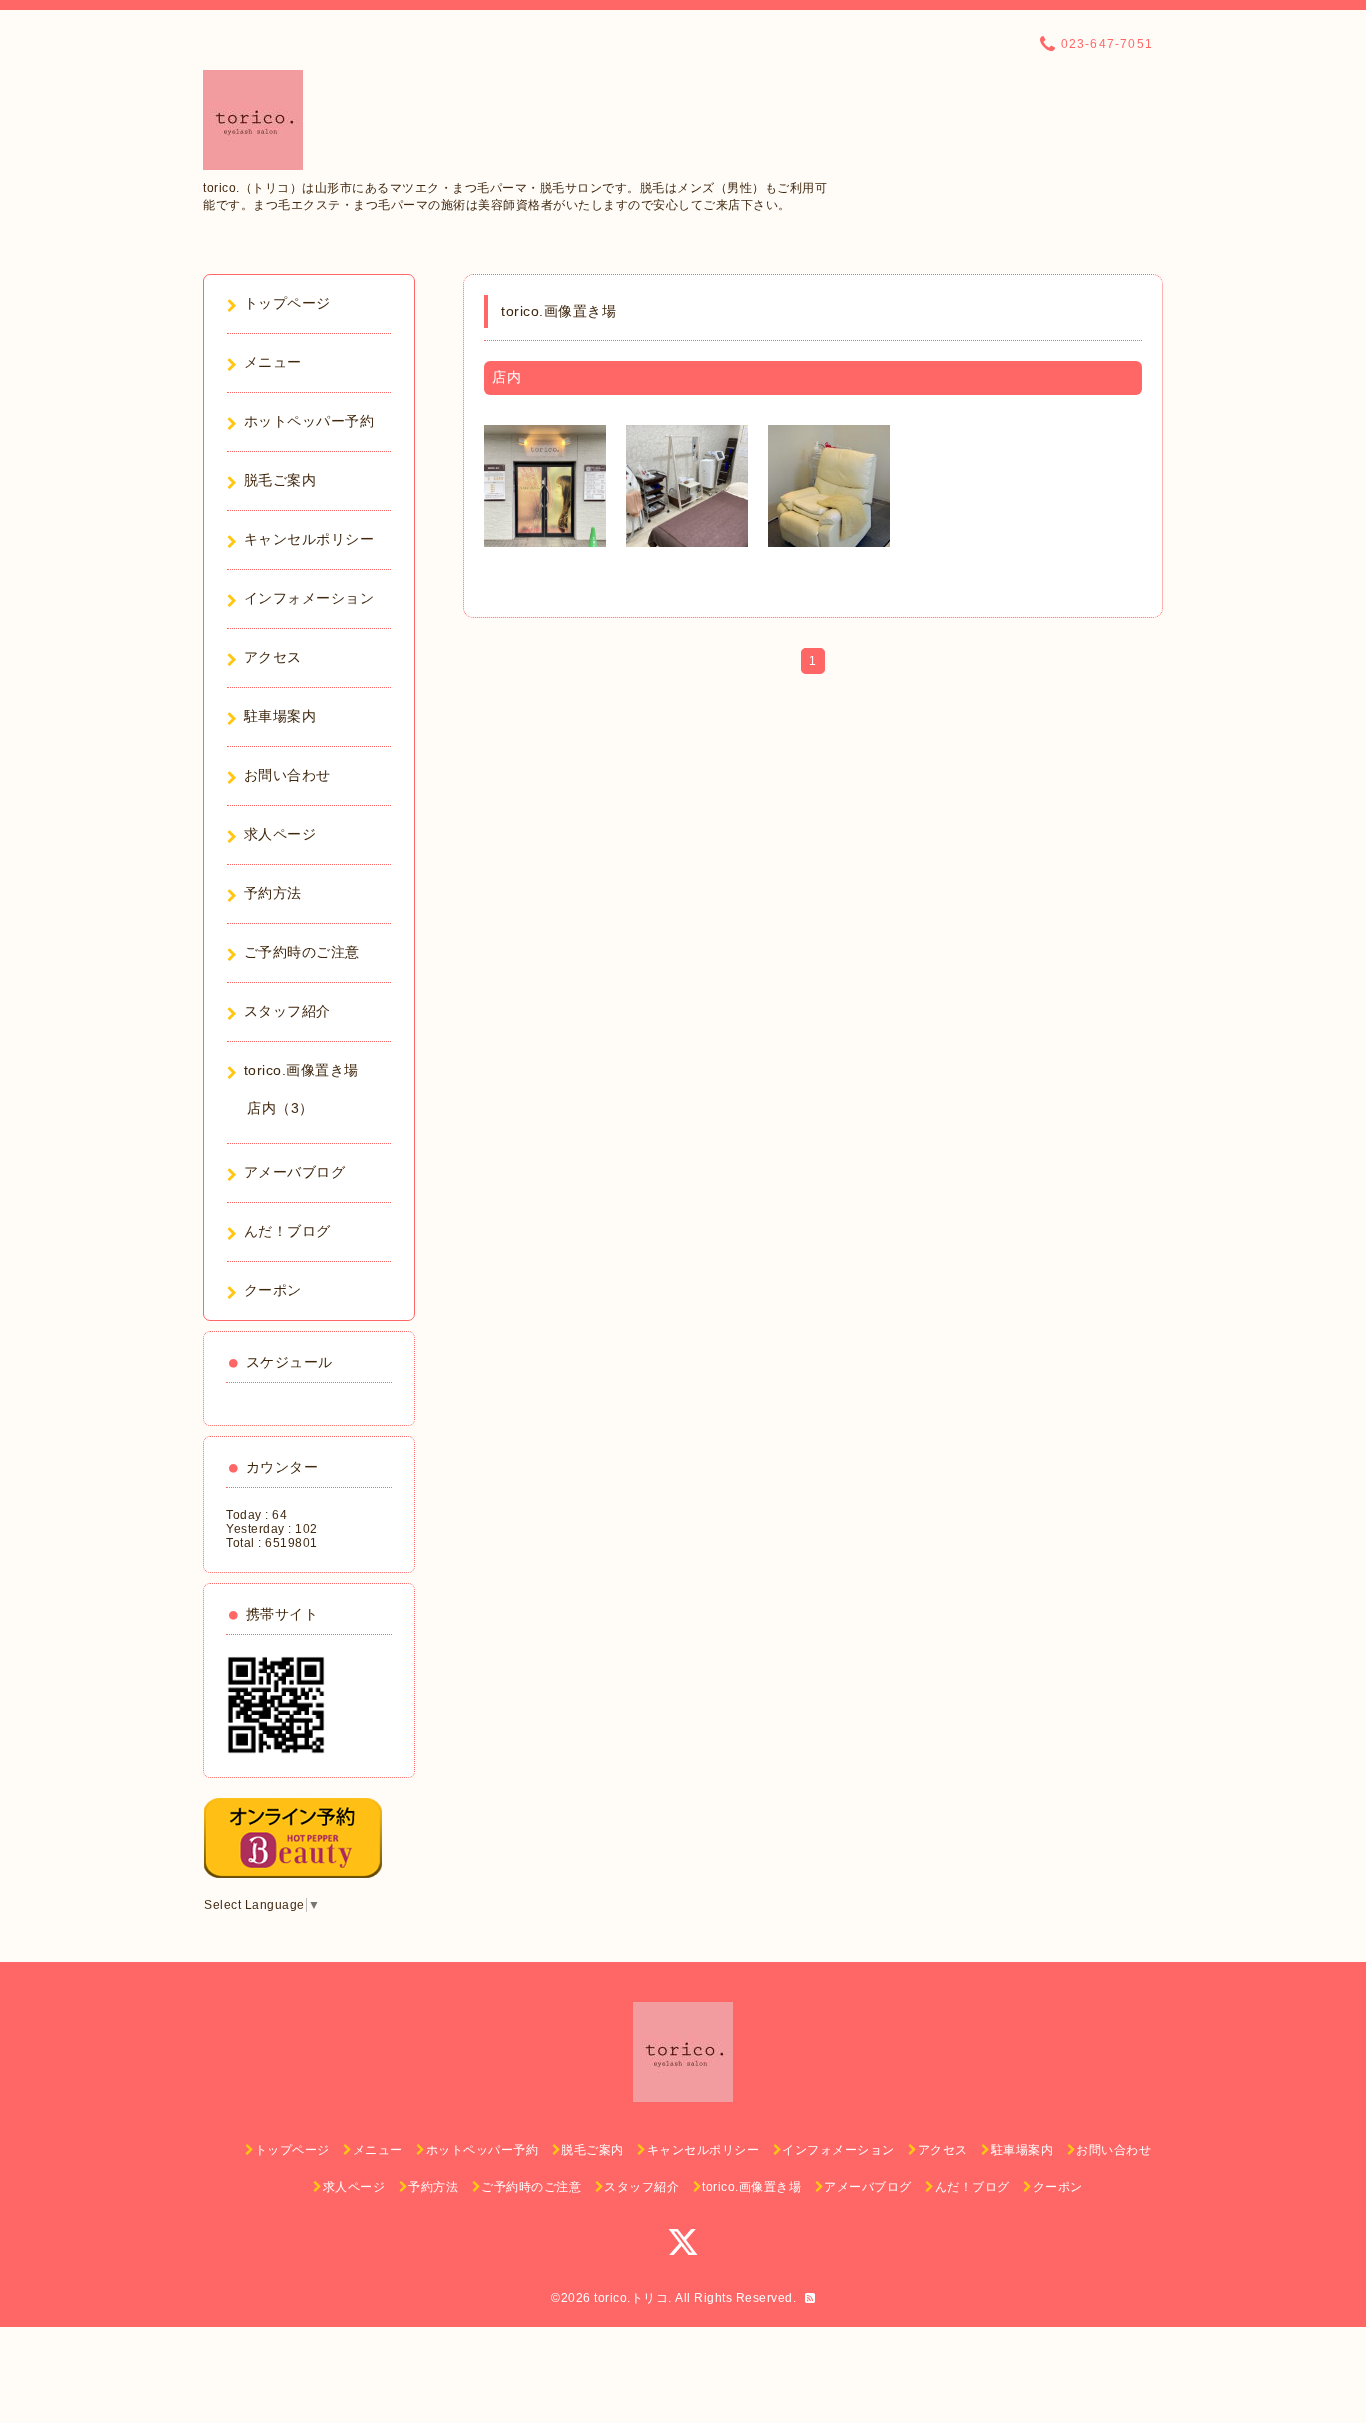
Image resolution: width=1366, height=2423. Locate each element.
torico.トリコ (631, 2298)
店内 (506, 377)
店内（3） (280, 1108)
